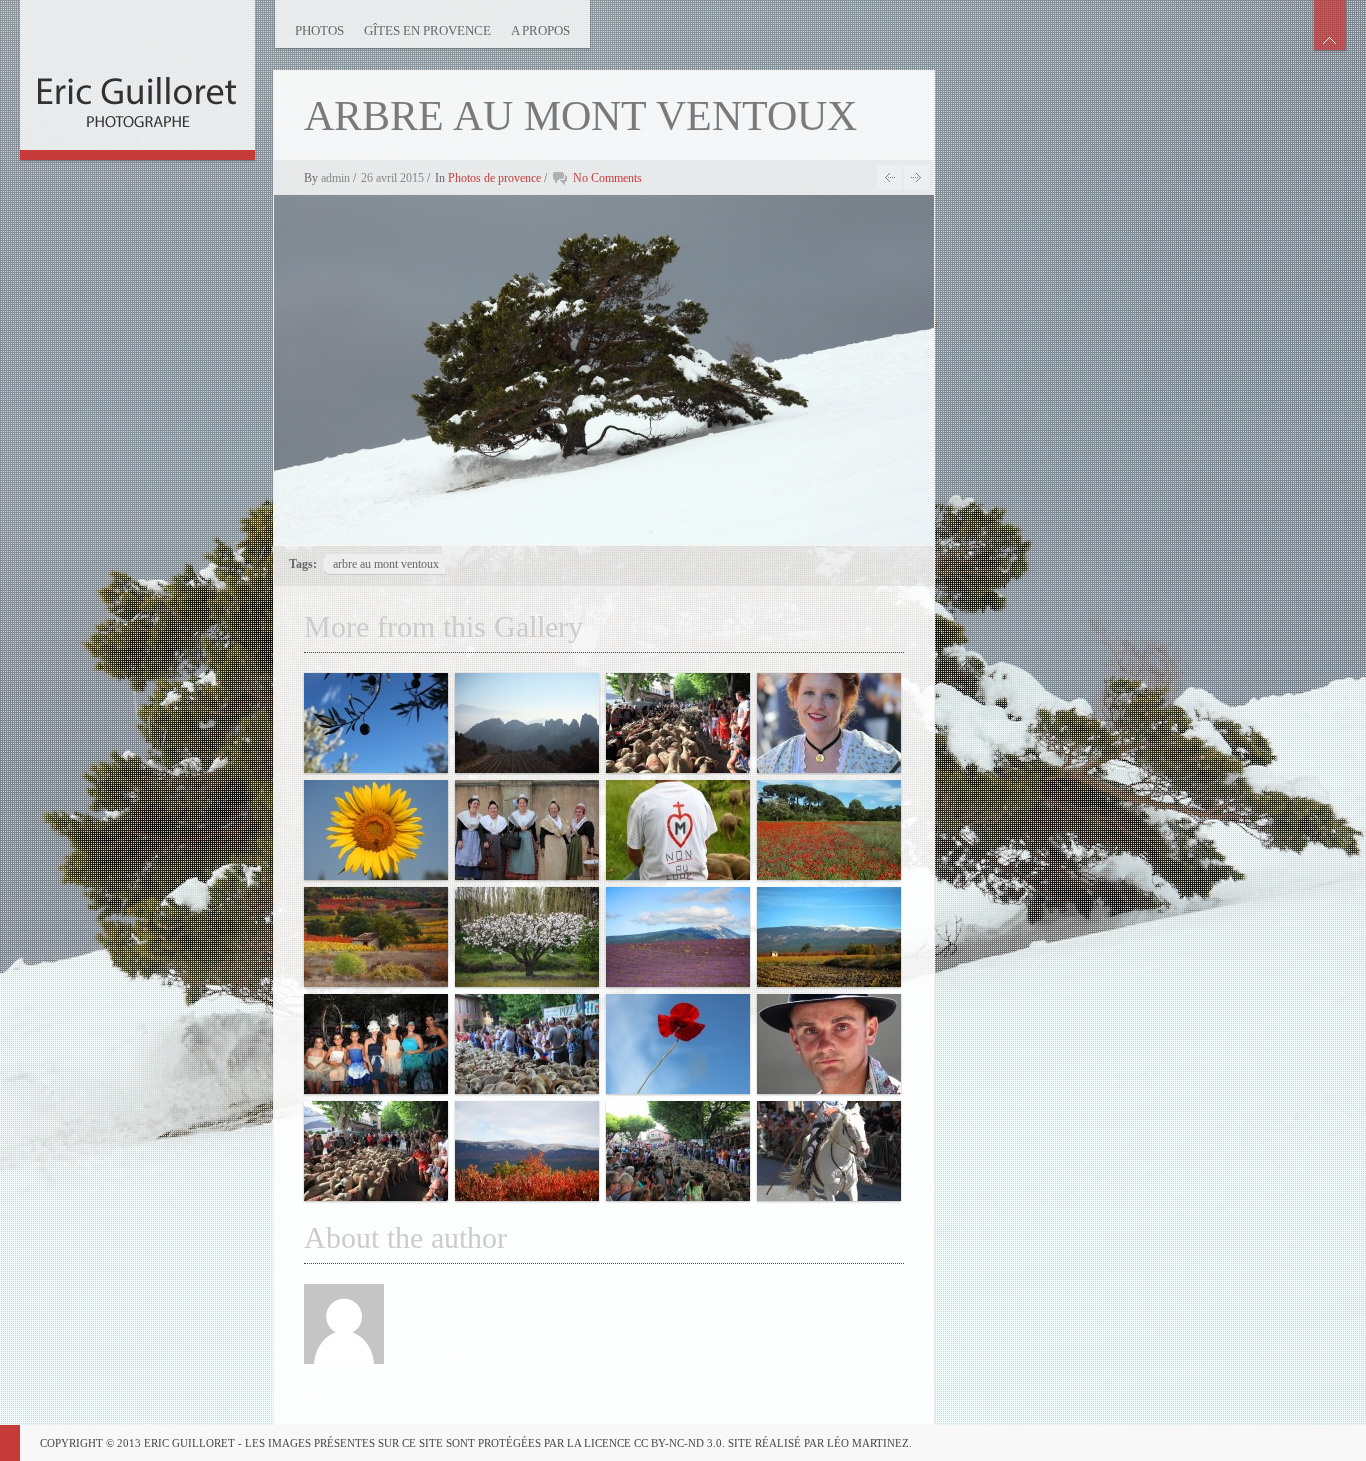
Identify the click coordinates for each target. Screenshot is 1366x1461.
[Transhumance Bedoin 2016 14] (678, 723)
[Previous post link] (889, 177)
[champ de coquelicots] (829, 830)
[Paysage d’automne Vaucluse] (376, 937)
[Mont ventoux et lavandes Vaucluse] (678, 937)
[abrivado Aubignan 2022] (829, 1044)
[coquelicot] (678, 1044)
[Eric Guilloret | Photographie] (137, 75)
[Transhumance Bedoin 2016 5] (527, 830)
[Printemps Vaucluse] (527, 937)
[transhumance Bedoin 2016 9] (376, 1151)
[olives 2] (376, 723)
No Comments (607, 178)
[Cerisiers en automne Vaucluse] (527, 1151)
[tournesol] (376, 830)
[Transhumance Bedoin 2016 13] (527, 1044)
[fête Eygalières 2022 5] (829, 723)
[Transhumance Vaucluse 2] (678, 830)
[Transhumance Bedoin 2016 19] (678, 1151)
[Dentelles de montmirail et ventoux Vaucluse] (527, 723)
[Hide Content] (1330, 25)
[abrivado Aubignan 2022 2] (829, 1151)
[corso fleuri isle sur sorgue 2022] (376, 1044)
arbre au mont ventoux (386, 564)
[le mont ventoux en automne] (829, 937)
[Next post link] (916, 177)
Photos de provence (494, 178)
